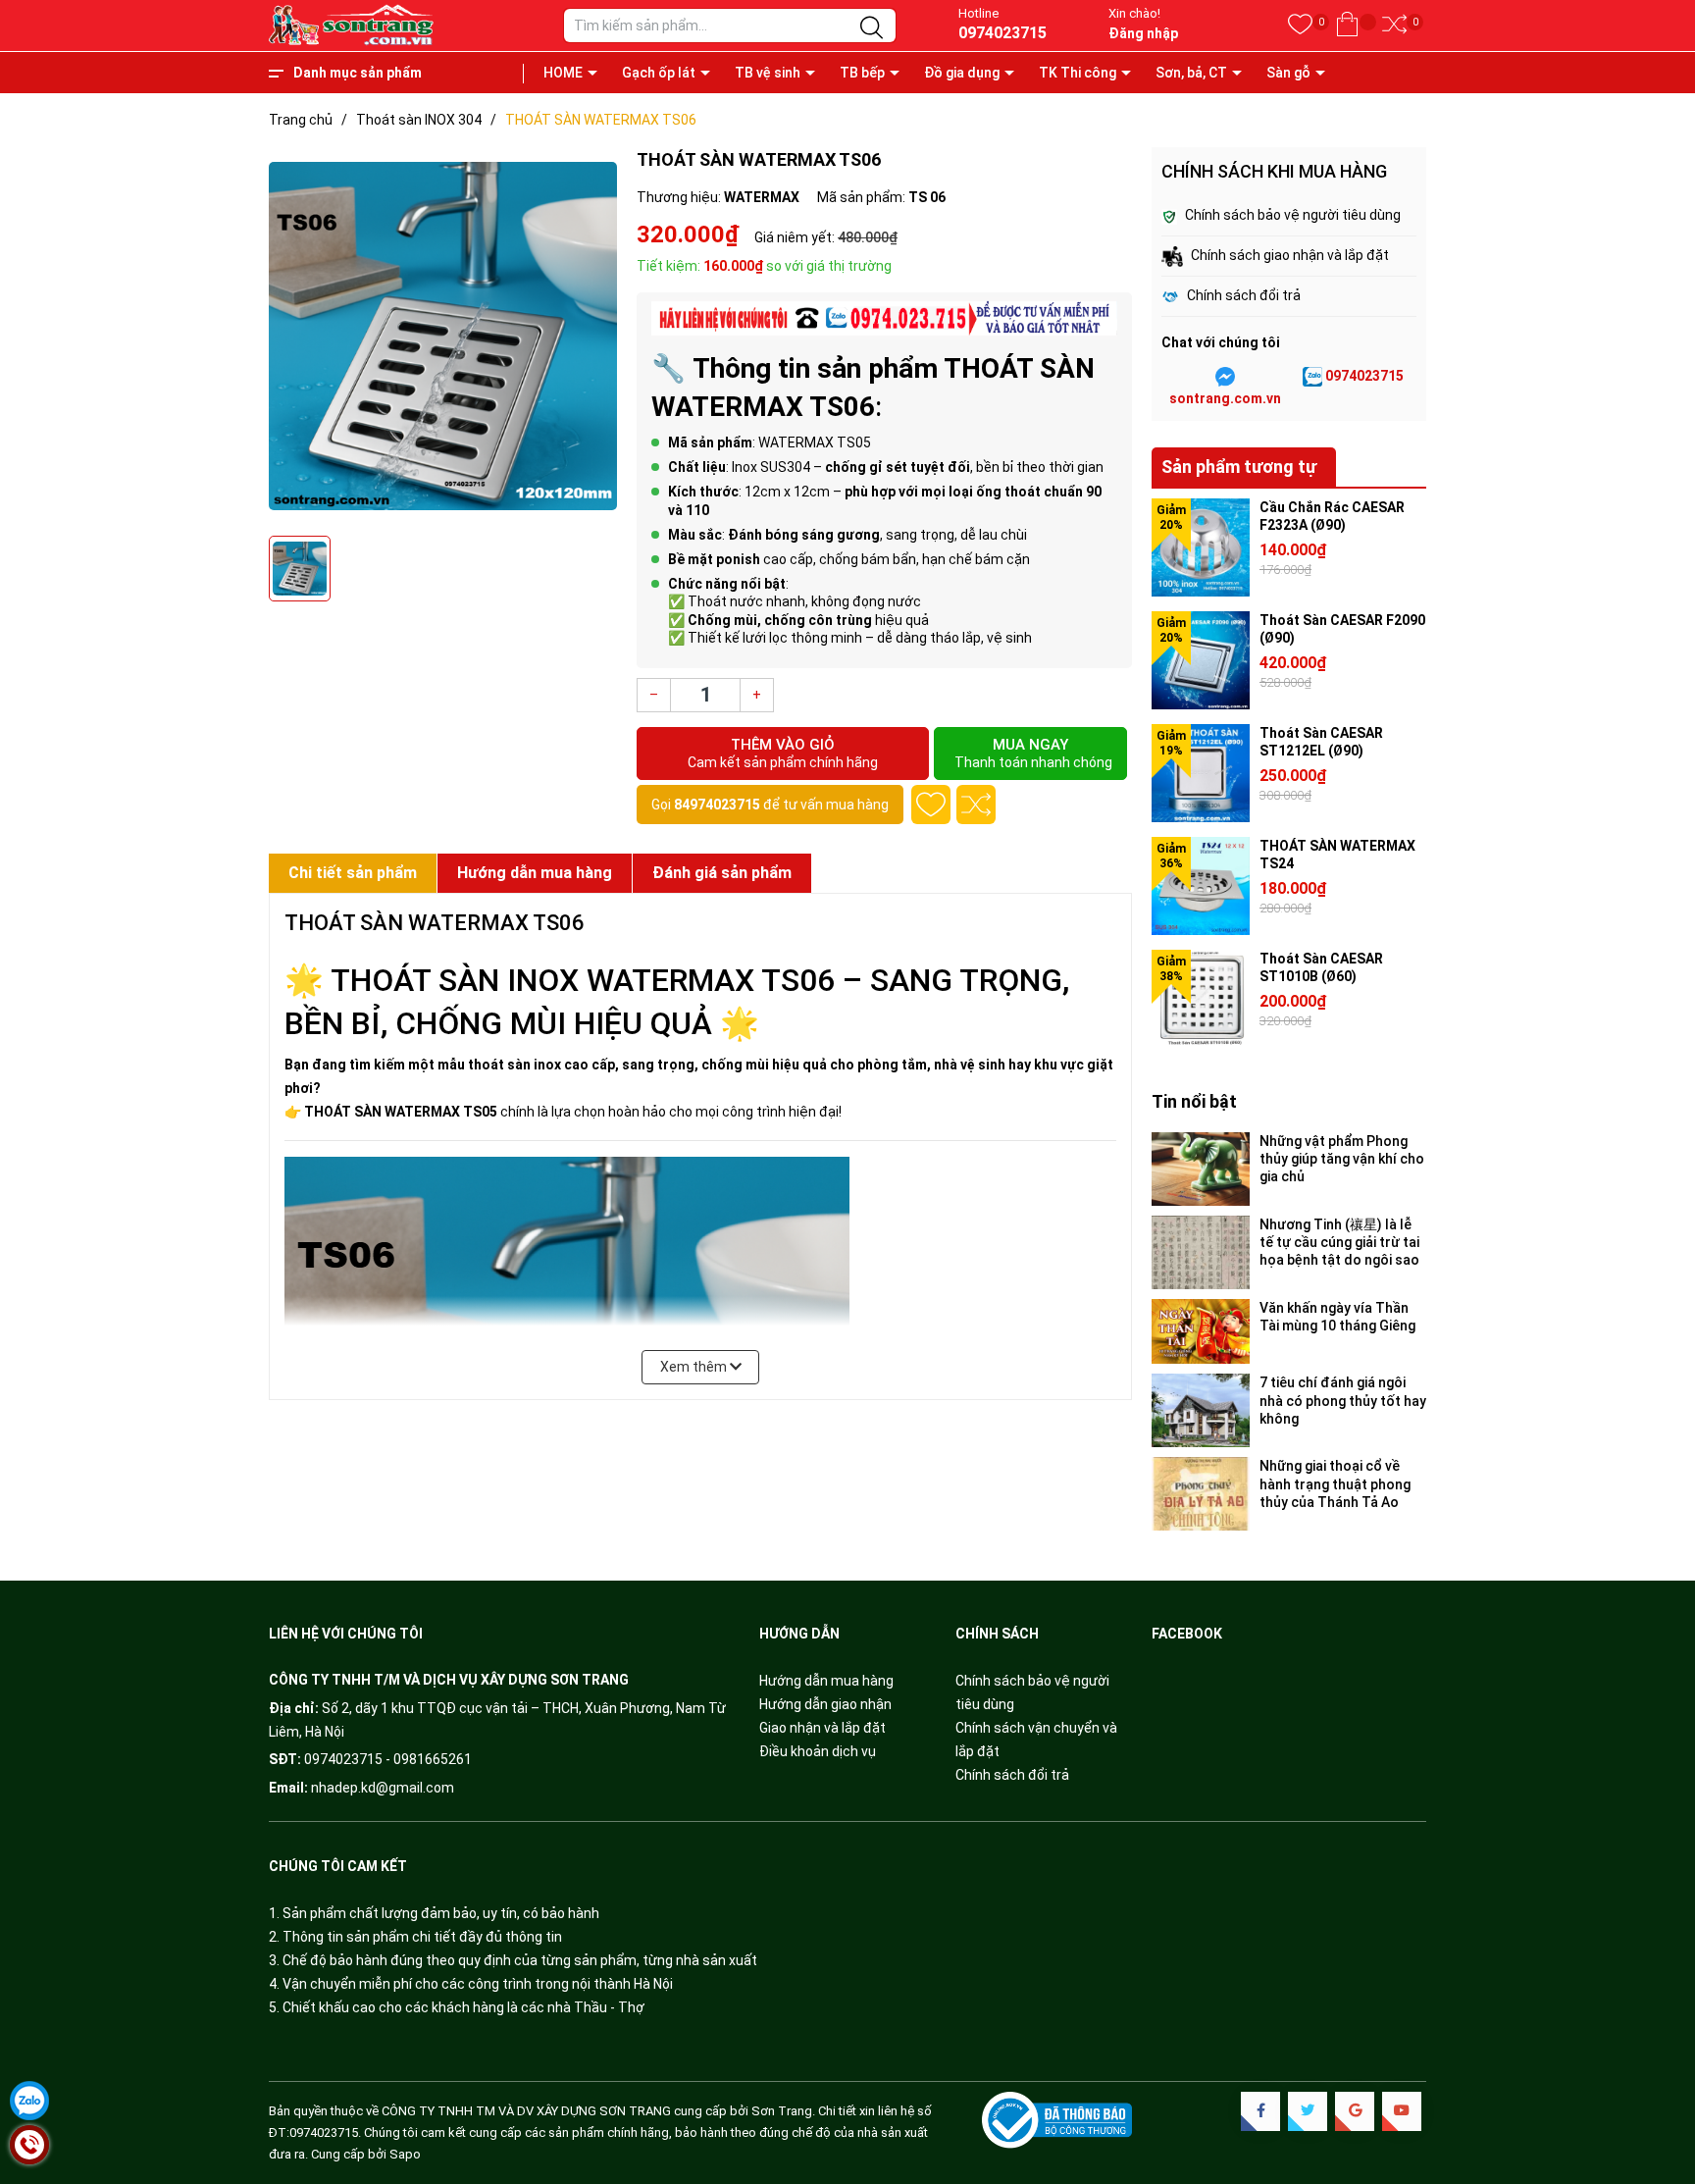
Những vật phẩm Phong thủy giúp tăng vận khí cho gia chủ (1342, 1159)
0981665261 (433, 1759)
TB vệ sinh (768, 73)
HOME (563, 73)
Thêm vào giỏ (783, 753)
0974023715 (1002, 33)
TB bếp (862, 73)
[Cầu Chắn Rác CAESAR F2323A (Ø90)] (1201, 547)
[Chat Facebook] (1225, 377)
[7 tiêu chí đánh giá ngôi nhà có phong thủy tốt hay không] (1201, 1410)
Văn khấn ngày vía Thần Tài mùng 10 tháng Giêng (1337, 1317)
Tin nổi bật (1194, 1101)
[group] (443, 337)
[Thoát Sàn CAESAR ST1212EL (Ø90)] (1201, 773)
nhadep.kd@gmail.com (383, 1788)
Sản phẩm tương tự (1239, 467)
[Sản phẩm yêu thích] (1300, 25)
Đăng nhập (1143, 33)
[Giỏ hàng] (1347, 25)
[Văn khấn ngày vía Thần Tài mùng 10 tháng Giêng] (1201, 1332)
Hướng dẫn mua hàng (826, 1681)
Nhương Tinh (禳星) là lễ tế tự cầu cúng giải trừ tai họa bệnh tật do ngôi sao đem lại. (1339, 1243)
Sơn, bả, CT (1191, 73)
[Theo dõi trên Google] (1355, 2111)
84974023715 (717, 805)
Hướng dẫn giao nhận (825, 1704)
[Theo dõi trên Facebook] (1260, 2111)
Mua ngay (1033, 753)
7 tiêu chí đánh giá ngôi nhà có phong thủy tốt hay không (1343, 1400)
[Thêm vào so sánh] (976, 805)
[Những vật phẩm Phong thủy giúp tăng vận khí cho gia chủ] (1201, 1169)
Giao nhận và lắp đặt (822, 1728)
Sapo (405, 2154)
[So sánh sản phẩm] (1394, 25)
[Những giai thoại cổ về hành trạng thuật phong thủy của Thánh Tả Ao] (1201, 1494)
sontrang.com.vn (1225, 398)
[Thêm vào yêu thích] (931, 805)
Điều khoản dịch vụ (818, 1751)
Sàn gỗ (1288, 73)
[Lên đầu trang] (1656, 2086)
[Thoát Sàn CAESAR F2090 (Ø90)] (1201, 660)
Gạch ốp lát (659, 73)
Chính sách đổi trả (1012, 1775)
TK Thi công (1078, 73)
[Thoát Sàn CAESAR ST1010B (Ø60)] (1201, 999)
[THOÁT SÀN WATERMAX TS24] (1201, 886)
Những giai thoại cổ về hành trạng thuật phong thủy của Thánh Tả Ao (1335, 1483)
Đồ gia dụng (962, 73)
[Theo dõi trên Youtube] (1402, 2111)
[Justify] (872, 28)
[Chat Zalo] (1312, 377)
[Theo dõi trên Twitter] (1308, 2111)
